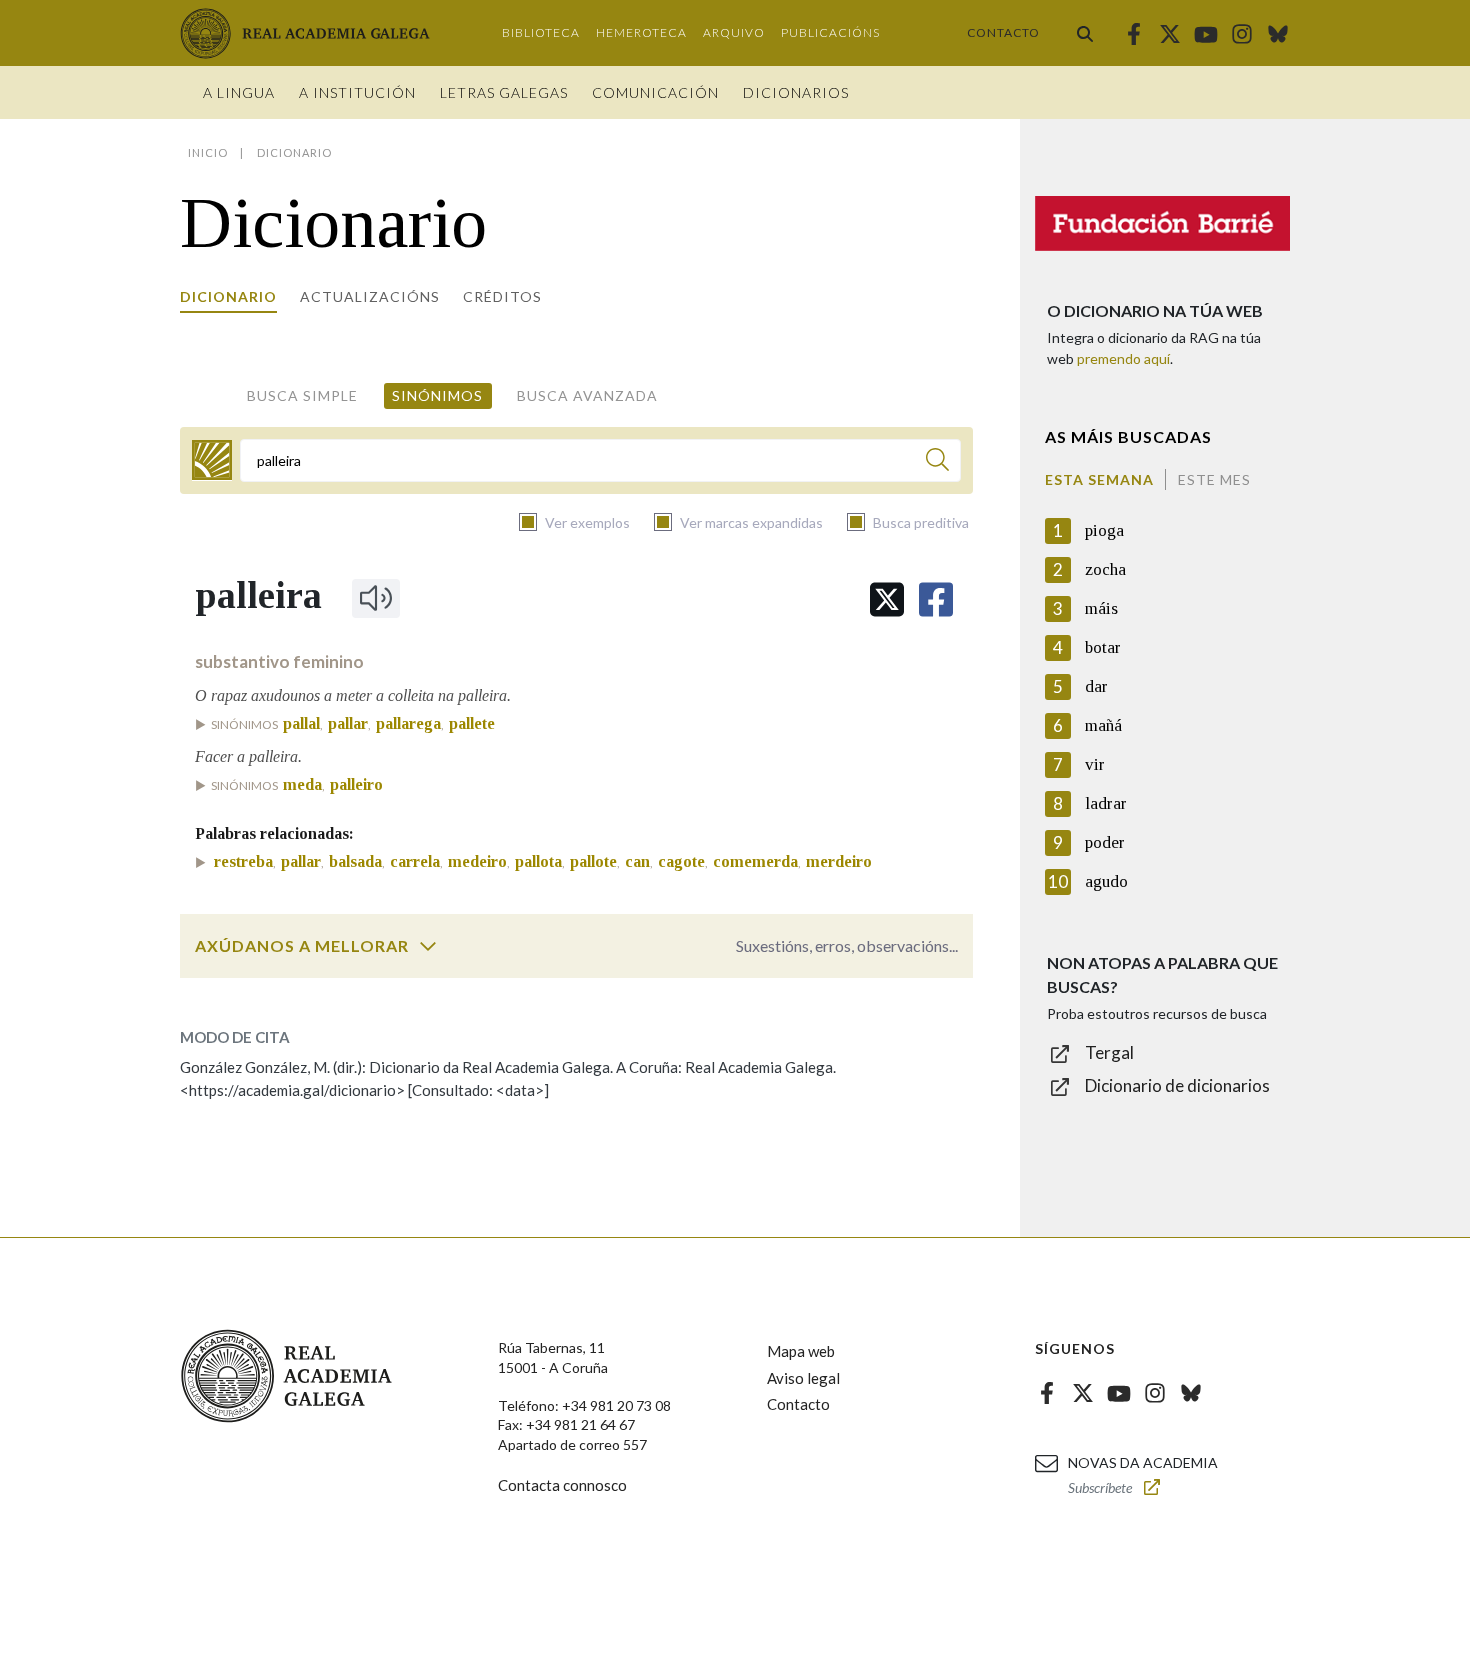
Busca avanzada (587, 395)
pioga (1104, 530)
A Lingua (239, 92)
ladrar (1106, 803)
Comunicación (655, 92)
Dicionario (228, 296)
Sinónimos (437, 395)
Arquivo (734, 32)
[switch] (428, 946)
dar (1096, 686)
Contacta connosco (562, 1485)
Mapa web (801, 1351)
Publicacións (830, 32)
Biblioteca (541, 32)
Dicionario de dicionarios (1177, 1085)
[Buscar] (1085, 33)
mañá (1103, 725)
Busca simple (302, 395)
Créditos (502, 296)
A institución (357, 92)
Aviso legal (803, 1378)
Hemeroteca (641, 32)
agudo (1106, 881)
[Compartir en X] (887, 599)
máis (1101, 608)
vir (1095, 764)
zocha (1105, 569)
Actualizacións (370, 296)
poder (1105, 842)
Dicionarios (796, 92)
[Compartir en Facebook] (936, 599)
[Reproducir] (376, 598)
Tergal (1109, 1052)
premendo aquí (1123, 358)
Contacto (1003, 32)
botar (1103, 647)
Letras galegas (504, 92)
